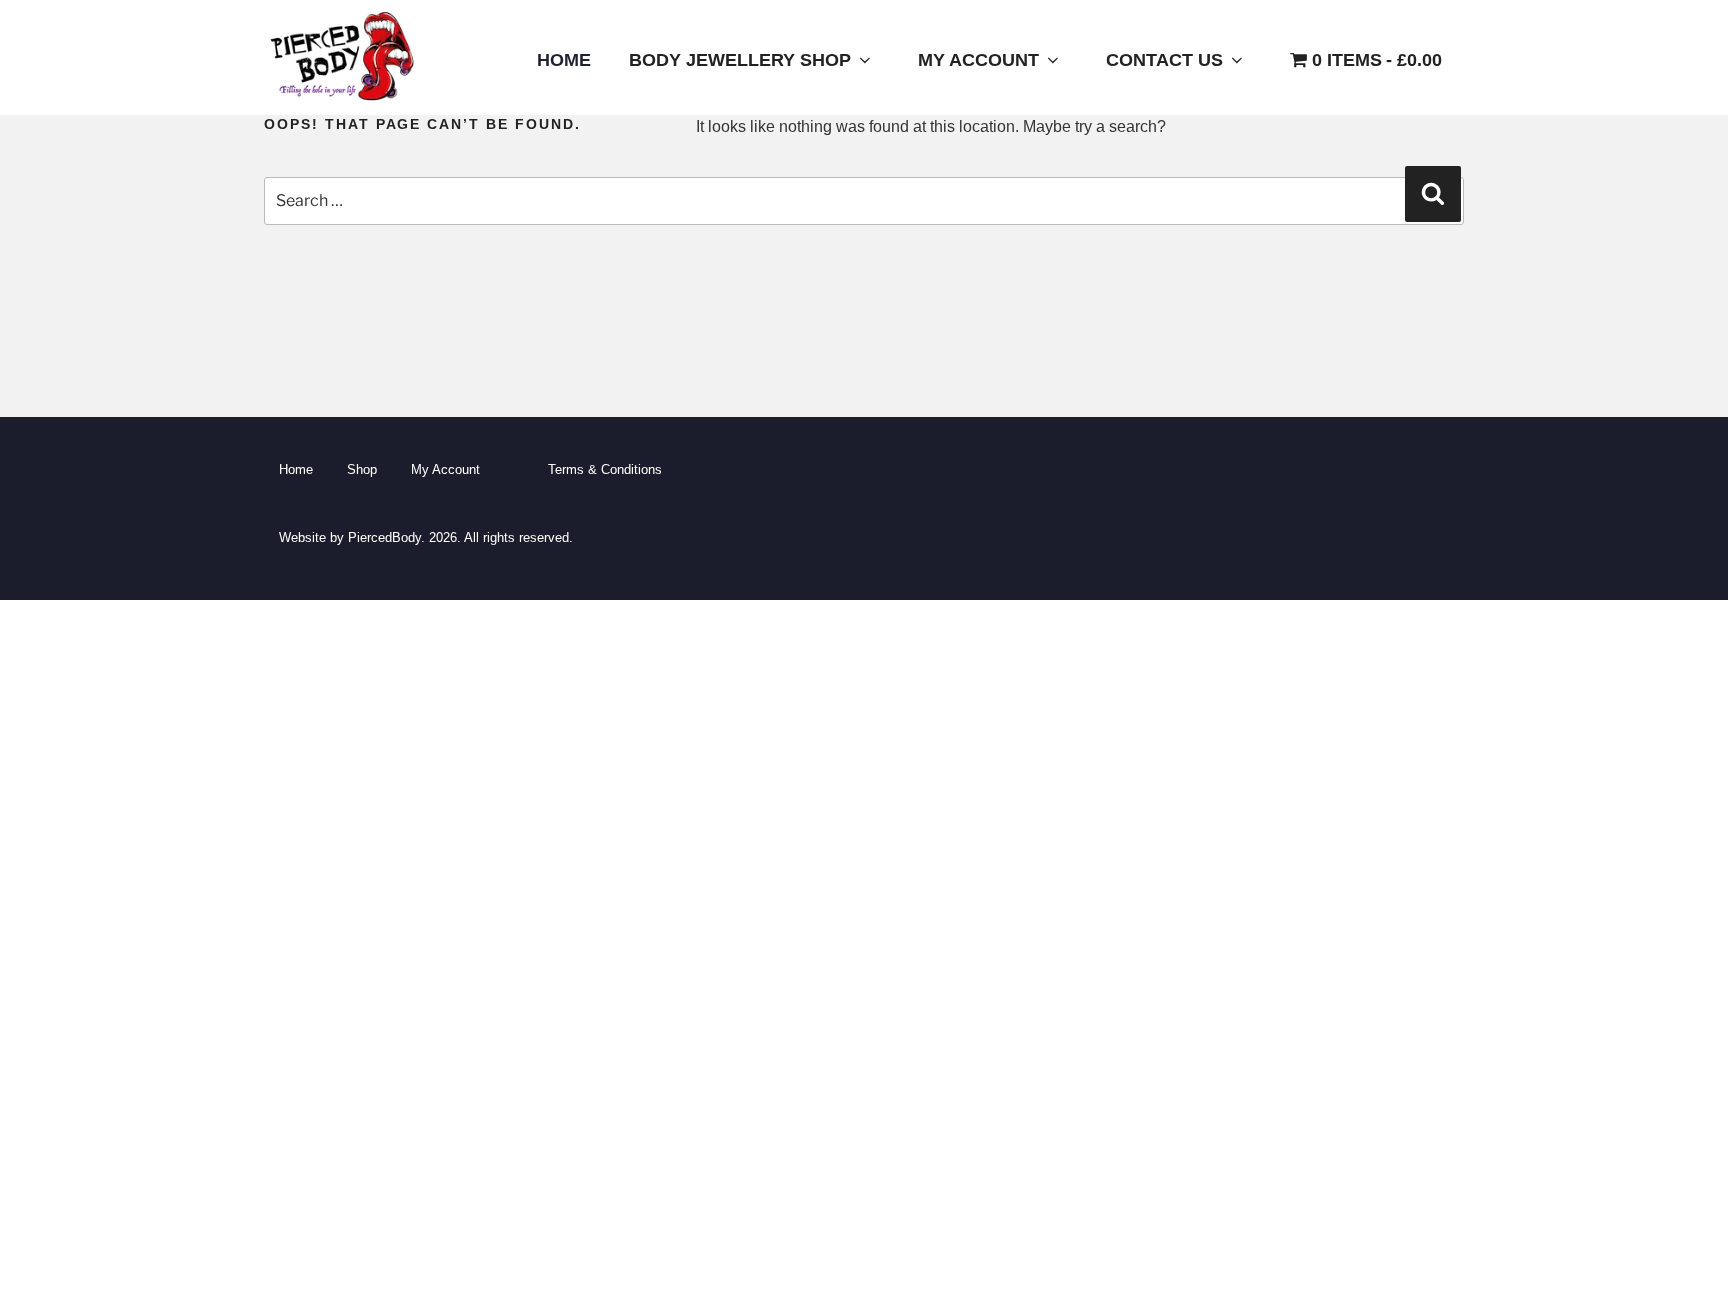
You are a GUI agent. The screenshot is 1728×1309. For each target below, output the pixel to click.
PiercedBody (384, 537)
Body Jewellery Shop (740, 60)
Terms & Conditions (605, 469)
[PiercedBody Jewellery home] (341, 100)
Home (564, 60)
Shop (362, 469)
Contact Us (1164, 60)
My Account (978, 60)
